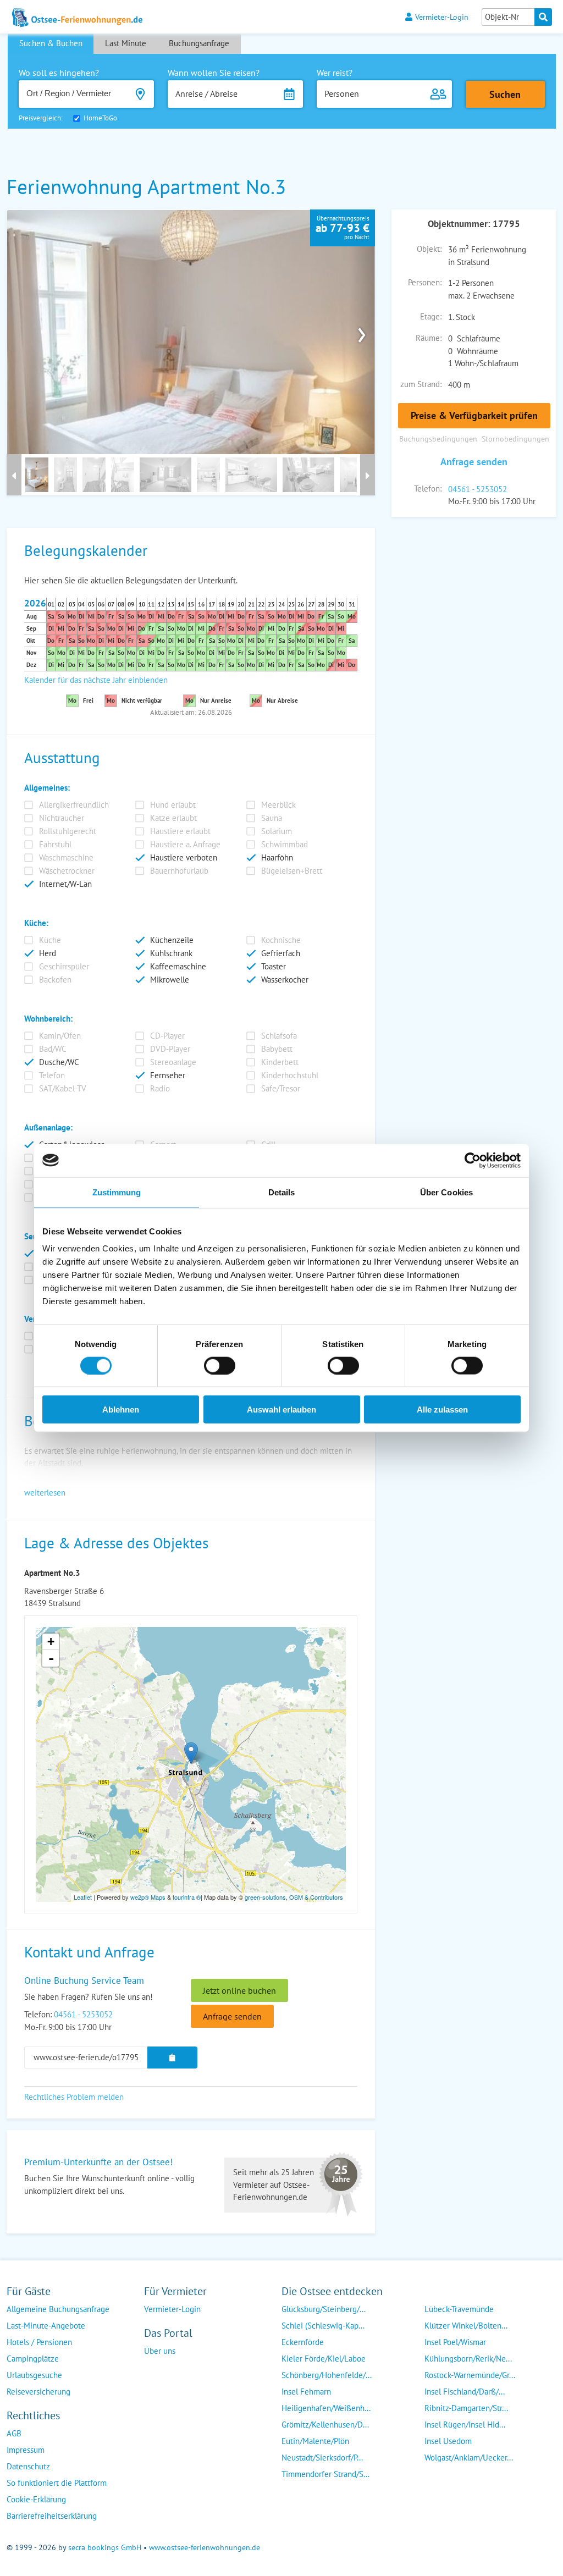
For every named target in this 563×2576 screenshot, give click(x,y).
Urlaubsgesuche (34, 2375)
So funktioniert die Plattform (57, 2483)
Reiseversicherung (38, 2392)
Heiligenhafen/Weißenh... (326, 2408)
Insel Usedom (448, 2441)
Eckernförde (303, 2342)
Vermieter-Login (442, 17)
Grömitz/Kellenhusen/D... (325, 2425)
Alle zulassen (442, 1410)
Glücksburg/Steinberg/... (324, 2309)
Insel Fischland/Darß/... (465, 2392)
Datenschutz (28, 2466)
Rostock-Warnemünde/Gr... (470, 2375)
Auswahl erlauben (281, 1410)
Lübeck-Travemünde (459, 2309)
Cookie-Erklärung (36, 2499)
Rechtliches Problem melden (74, 2097)
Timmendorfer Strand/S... (325, 2474)
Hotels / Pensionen (39, 2342)
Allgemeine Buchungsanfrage (58, 2309)
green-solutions (265, 1897)
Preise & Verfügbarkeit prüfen (474, 415)
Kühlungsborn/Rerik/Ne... (468, 2359)
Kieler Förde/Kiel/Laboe (324, 2359)
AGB (14, 2433)
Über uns (160, 2351)
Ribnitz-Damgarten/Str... (466, 2408)
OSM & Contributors (316, 1897)
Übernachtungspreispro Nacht (343, 228)
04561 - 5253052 (478, 489)
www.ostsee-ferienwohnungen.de (205, 2547)
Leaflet (83, 1897)
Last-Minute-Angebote (46, 2326)
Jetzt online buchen (239, 1990)
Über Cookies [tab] (446, 1192)
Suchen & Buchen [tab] (51, 43)
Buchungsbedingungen (438, 438)
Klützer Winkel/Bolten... (466, 2326)
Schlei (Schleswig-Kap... (323, 2326)
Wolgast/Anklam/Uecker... (469, 2458)
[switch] (220, 1365)
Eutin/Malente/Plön (315, 2441)
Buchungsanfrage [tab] (199, 43)
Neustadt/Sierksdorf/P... (322, 2458)
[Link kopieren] (172, 2058)
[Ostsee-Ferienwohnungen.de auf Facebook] (153, 2373)
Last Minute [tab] (126, 43)
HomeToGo (100, 118)
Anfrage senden (474, 462)
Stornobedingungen (515, 438)
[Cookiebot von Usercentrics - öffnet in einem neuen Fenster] (473, 1160)
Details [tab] (282, 1192)
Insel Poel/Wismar (455, 2342)
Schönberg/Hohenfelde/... (327, 2375)
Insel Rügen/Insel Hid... (465, 2425)
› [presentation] (362, 332)
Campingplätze (33, 2359)
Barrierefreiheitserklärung (52, 2516)
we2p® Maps (148, 1897)
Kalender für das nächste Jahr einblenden (96, 680)
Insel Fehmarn (306, 2392)
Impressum (26, 2450)
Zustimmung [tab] (117, 1192)
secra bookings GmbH (105, 2547)
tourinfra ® (187, 1897)
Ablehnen (121, 1410)
